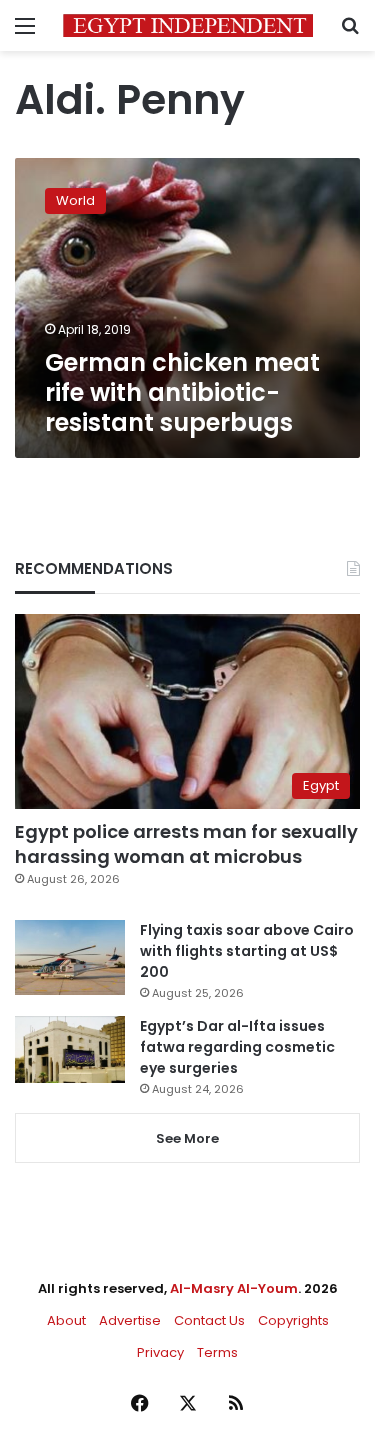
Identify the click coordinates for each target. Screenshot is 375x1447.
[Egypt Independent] (188, 25)
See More (187, 1138)
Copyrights (293, 1320)
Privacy (160, 1352)
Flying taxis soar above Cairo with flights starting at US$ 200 (247, 951)
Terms (217, 1352)
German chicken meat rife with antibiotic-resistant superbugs (182, 392)
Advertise (130, 1320)
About (66, 1320)
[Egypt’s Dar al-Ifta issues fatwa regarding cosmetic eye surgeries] (70, 1049)
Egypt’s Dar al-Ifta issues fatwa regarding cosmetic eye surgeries (237, 1047)
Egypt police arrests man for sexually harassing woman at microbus (186, 844)
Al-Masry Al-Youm (234, 1288)
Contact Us (209, 1320)
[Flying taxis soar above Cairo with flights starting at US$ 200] (70, 957)
